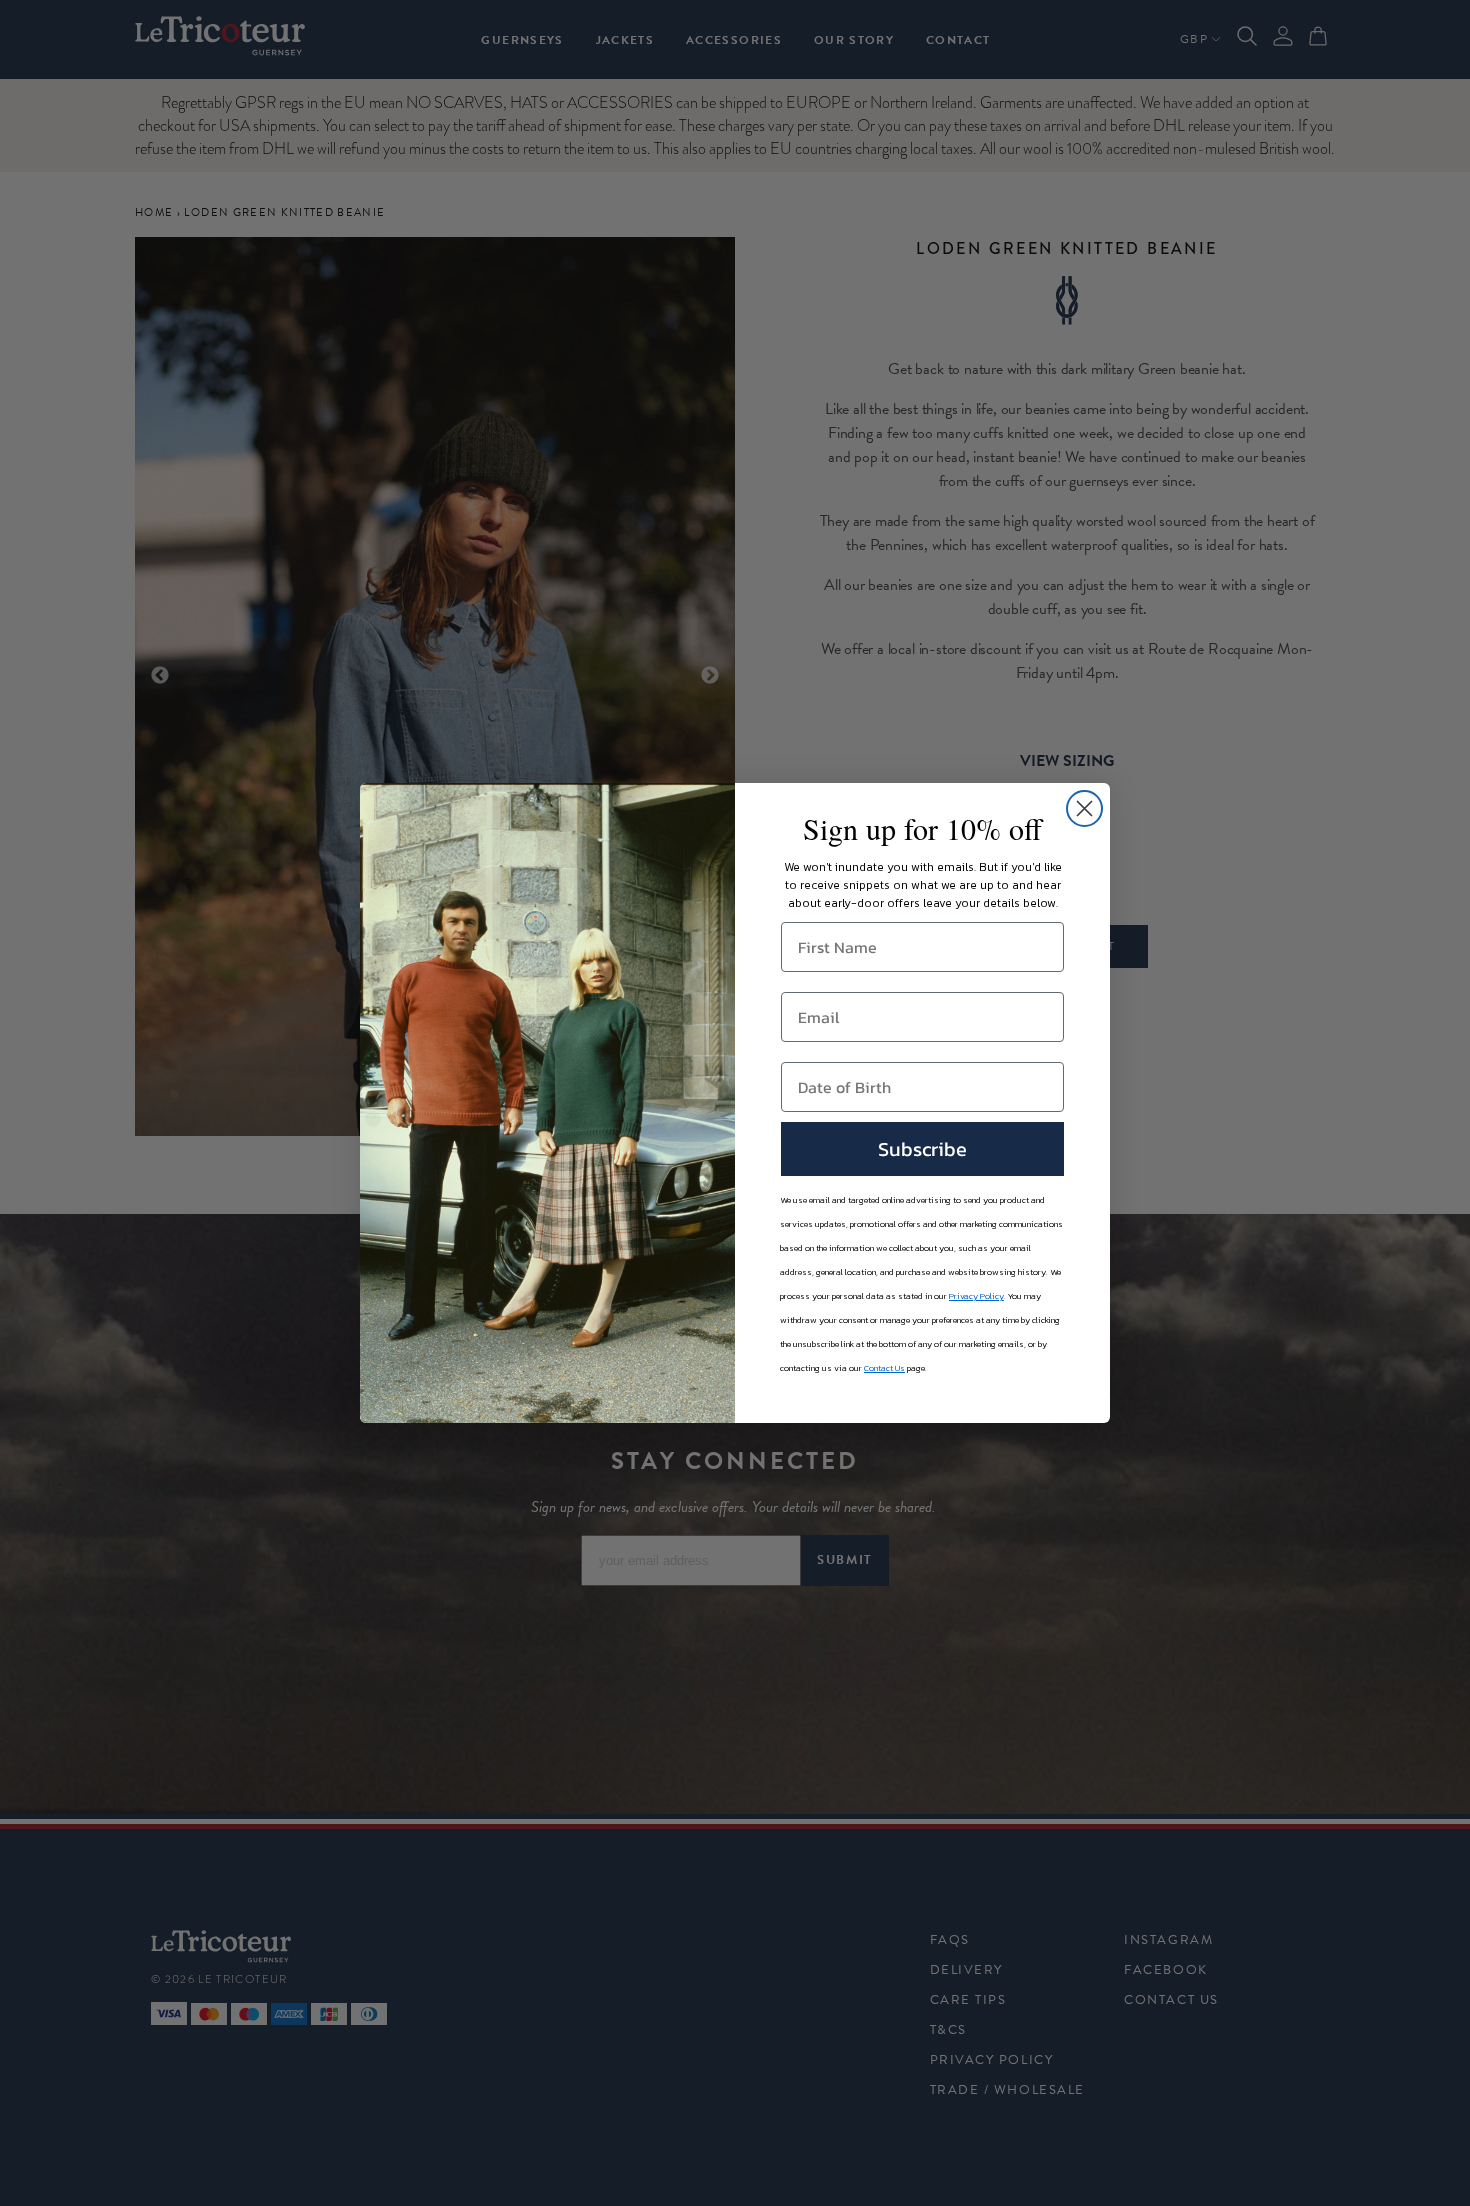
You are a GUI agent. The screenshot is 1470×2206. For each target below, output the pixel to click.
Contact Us (884, 1368)
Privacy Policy (976, 1296)
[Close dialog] (1084, 808)
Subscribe (922, 1149)
